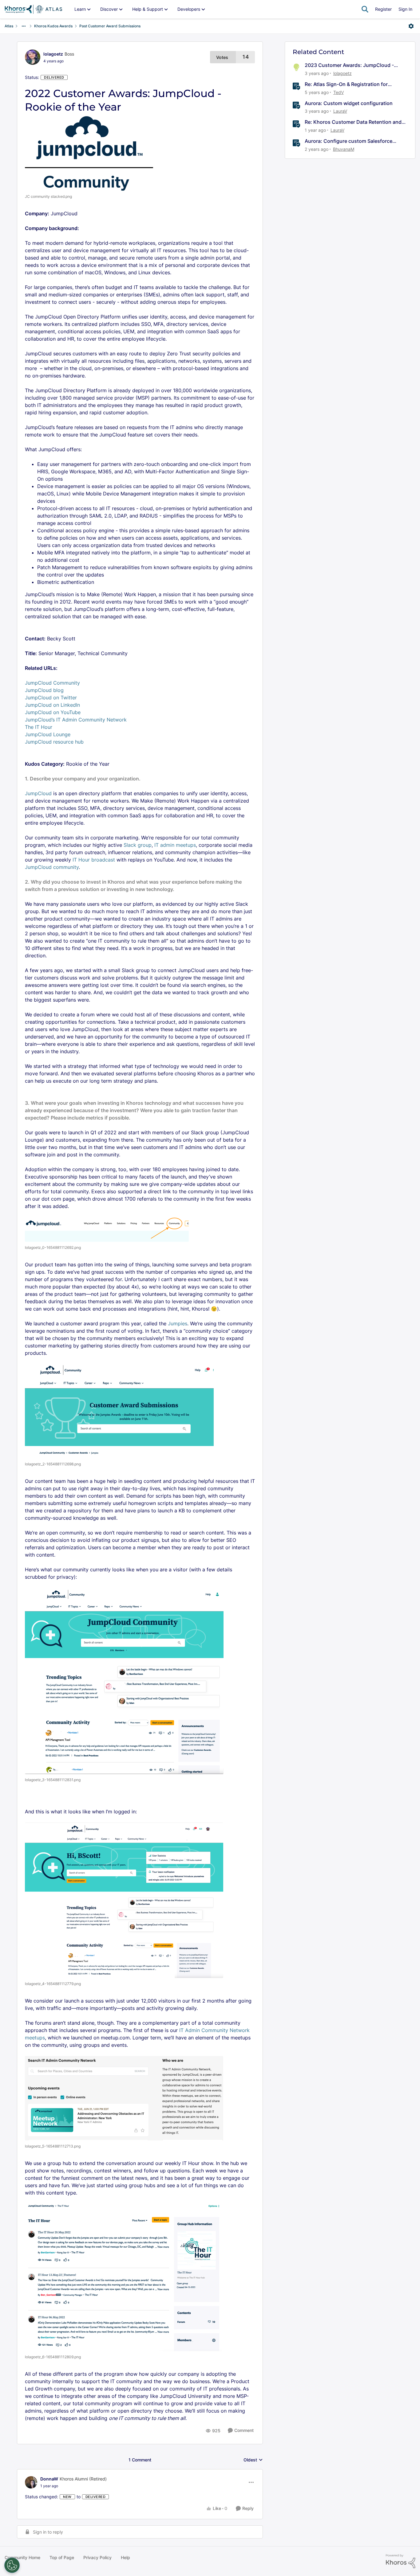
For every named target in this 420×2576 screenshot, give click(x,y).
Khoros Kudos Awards (53, 26)
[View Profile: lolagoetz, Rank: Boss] (33, 57)
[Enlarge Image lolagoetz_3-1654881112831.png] (124, 1681)
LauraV (340, 111)
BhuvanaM (344, 149)
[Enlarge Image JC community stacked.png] (89, 153)
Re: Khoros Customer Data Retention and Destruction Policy (353, 122)
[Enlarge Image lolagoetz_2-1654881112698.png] (119, 1411)
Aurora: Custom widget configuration (349, 103)
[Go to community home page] (33, 9)
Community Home (22, 2557)
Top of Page (62, 2557)
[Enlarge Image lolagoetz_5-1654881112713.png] (124, 2098)
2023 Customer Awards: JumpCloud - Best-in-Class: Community (349, 65)
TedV (339, 92)
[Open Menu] (411, 26)
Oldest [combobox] (253, 2460)
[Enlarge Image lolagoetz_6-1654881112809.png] (123, 2277)
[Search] (365, 9)
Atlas (9, 26)
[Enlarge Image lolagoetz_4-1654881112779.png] (124, 1900)
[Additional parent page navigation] (24, 26)
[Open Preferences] (12, 2565)
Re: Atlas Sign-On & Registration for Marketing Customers (346, 84)
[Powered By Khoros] (401, 2561)
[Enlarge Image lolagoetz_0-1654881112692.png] (107, 1229)
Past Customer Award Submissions (110, 26)
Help (125, 2557)
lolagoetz (53, 54)
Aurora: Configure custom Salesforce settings (349, 141)
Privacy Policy (97, 2557)
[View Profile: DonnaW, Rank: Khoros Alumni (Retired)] (31, 2482)
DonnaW (49, 2479)
